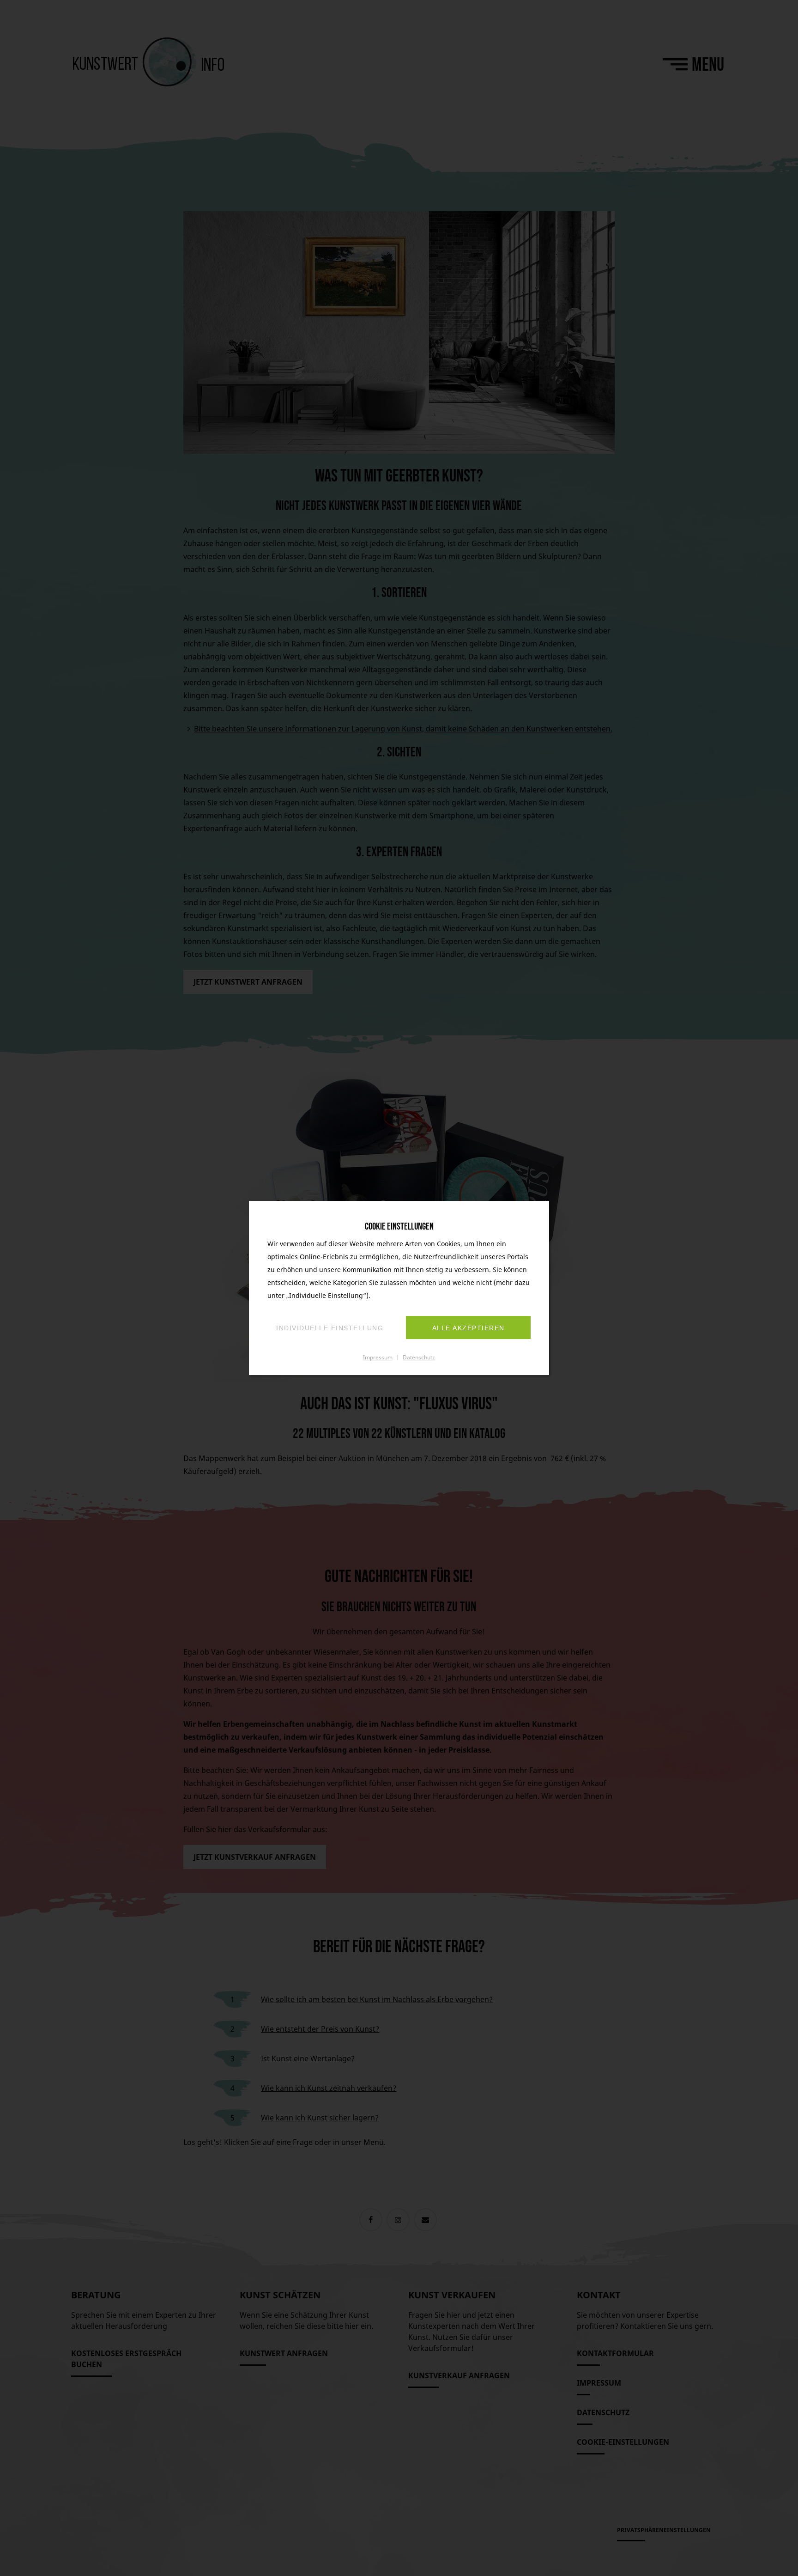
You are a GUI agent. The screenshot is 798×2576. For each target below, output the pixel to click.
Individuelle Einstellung (330, 1328)
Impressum (378, 1357)
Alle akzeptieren (469, 1328)
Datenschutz (419, 1357)
